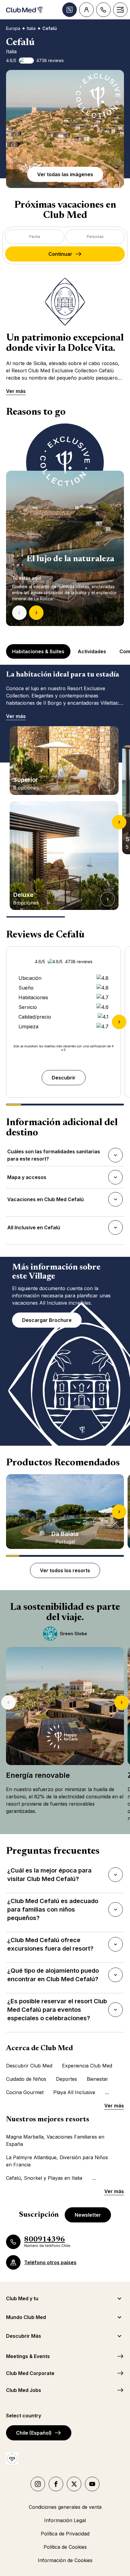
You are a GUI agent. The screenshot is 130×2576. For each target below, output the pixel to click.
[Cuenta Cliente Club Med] (86, 10)
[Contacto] (103, 10)
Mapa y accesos (27, 1179)
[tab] (39, 651)
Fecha (35, 237)
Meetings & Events (28, 2356)
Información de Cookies (65, 2560)
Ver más (16, 391)
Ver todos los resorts (65, 1570)
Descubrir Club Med (29, 2066)
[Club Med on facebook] (56, 2484)
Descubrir (64, 1078)
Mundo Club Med (26, 2317)
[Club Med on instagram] (38, 2484)
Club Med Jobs (24, 2390)
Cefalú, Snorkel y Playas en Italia (44, 2178)
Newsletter (88, 2215)
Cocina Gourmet (25, 2092)
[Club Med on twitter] (74, 2484)
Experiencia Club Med (87, 2066)
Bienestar (97, 2079)
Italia (31, 28)
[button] (65, 129)
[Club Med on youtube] (92, 2484)
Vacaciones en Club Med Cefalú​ (45, 1201)
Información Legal (65, 2520)
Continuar (60, 254)
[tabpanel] (65, 525)
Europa (13, 28)
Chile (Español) (34, 2433)
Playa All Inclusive (74, 2092)
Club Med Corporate (30, 2373)
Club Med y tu (22, 2298)
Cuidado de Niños (26, 2079)
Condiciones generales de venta (65, 2507)
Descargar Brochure (47, 1320)
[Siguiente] (36, 613)
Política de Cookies (65, 2547)
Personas (95, 237)
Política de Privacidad (65, 2534)
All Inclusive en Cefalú (34, 1229)
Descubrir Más (24, 2336)
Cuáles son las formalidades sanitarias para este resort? (54, 1155)
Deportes (67, 2079)
